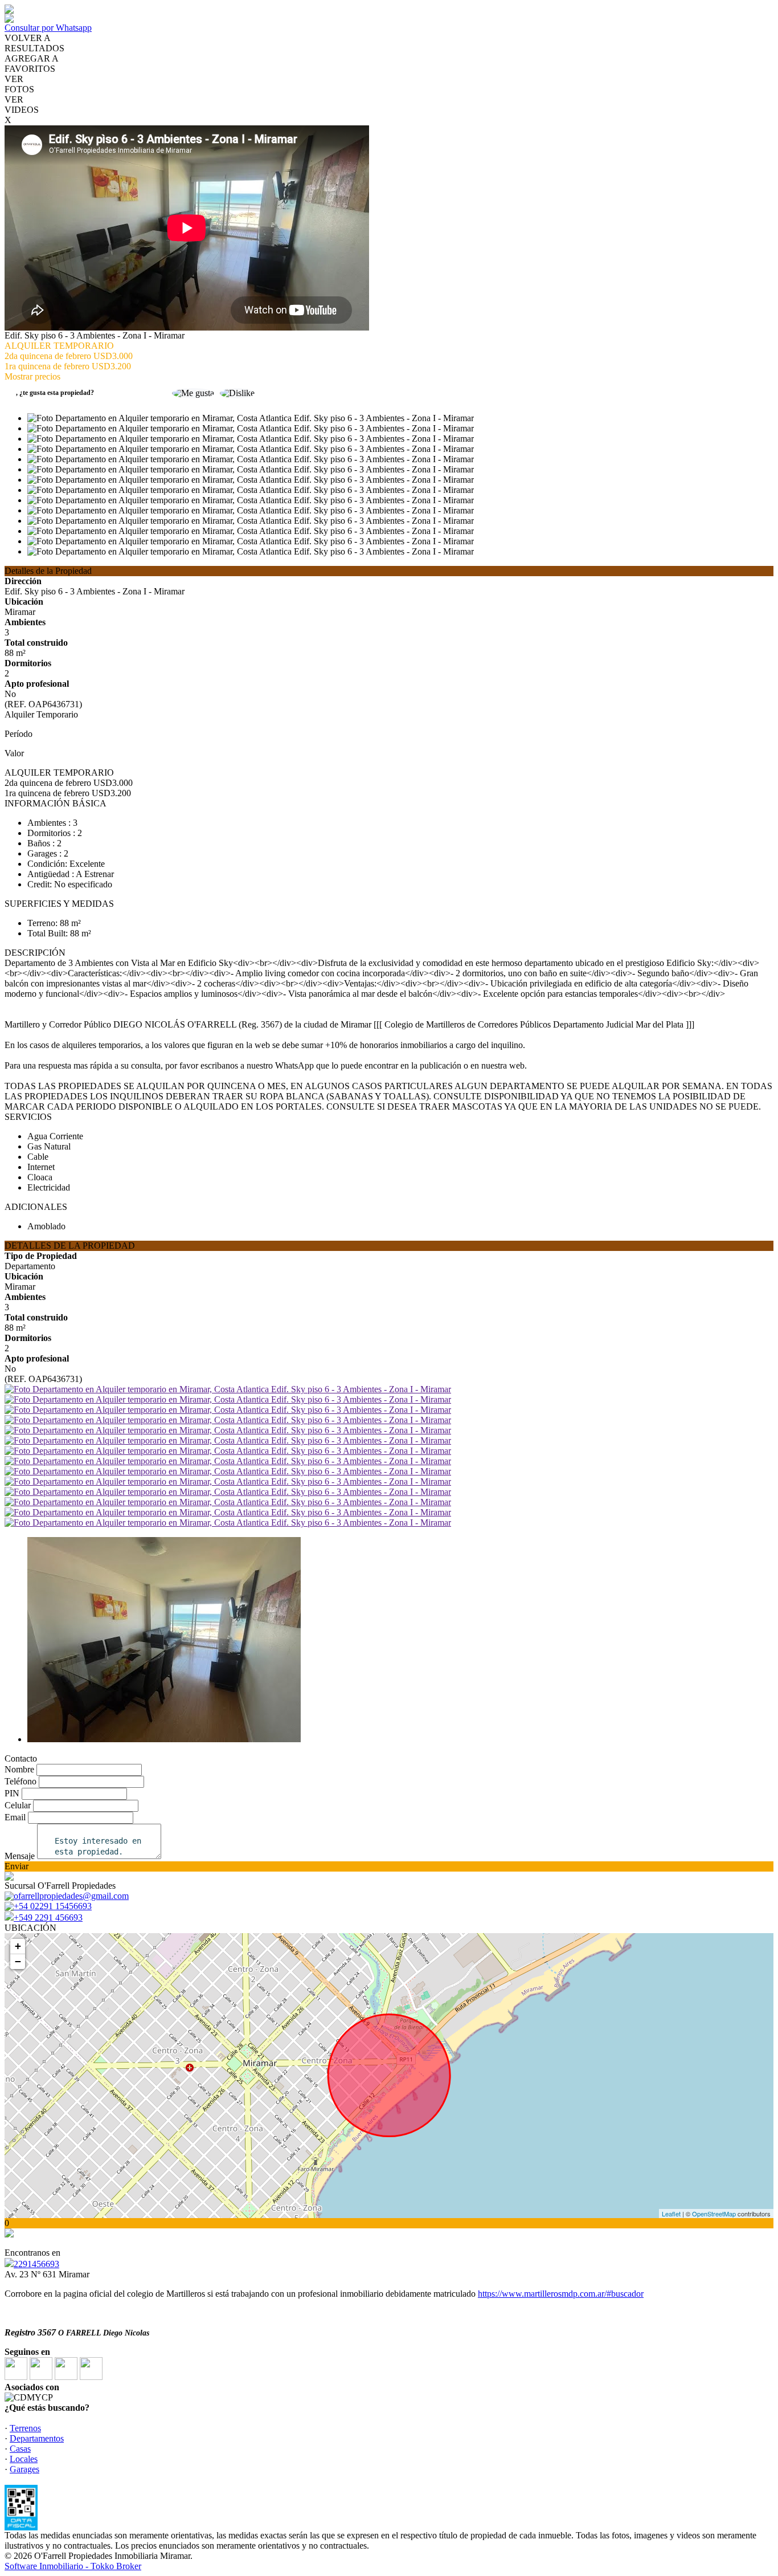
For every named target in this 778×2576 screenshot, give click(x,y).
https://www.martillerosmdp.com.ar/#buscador (561, 2294)
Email (15, 1817)
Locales (24, 2459)
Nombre (19, 1769)
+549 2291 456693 (48, 1917)
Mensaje (20, 1856)
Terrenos (25, 2428)
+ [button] (18, 1946)
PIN (12, 1793)
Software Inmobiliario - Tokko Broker (73, 2566)
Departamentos (37, 2438)
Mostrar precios (32, 376)
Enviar (17, 1866)
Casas (20, 2449)
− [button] (18, 1961)
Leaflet (671, 2214)
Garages (24, 2469)
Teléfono (21, 1781)
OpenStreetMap (714, 2214)
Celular (18, 1805)
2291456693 (36, 2264)
